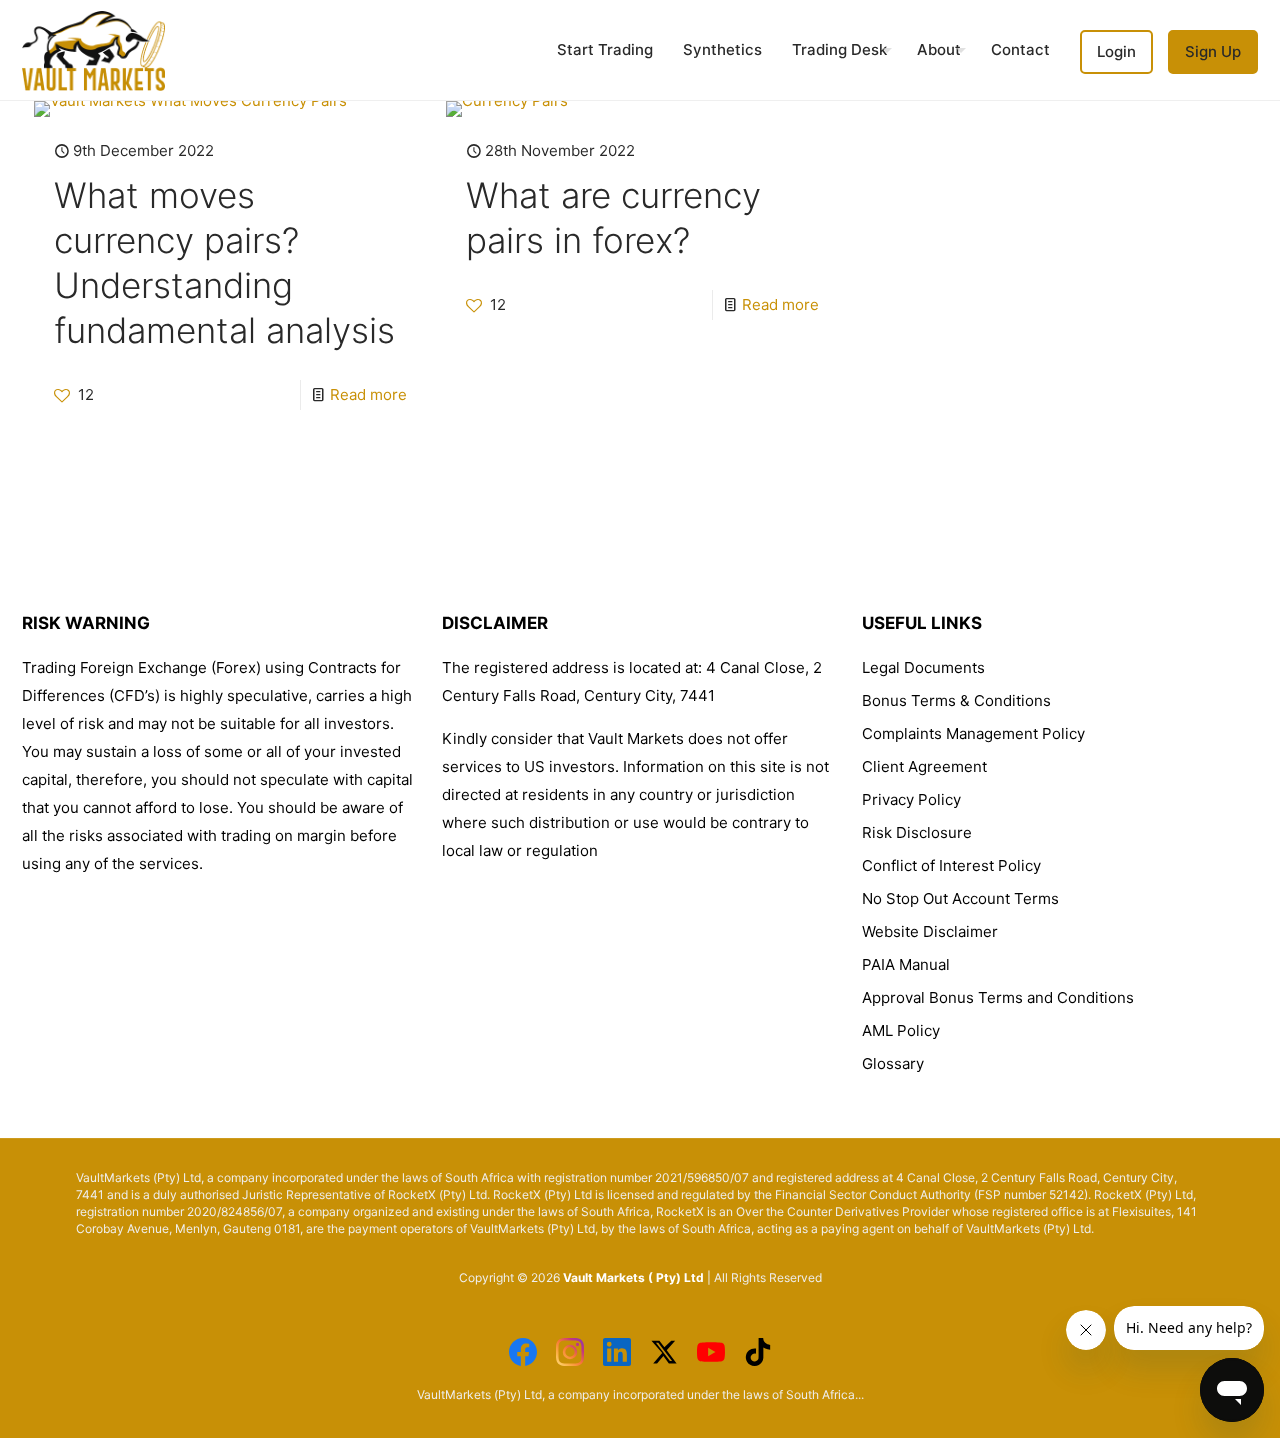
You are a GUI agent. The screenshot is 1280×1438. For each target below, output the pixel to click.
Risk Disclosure (917, 832)
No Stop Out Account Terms (960, 898)
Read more (368, 394)
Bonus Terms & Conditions (956, 700)
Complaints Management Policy (973, 733)
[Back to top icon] (1099, 1397)
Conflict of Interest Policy (951, 865)
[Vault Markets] (93, 50)
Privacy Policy (911, 799)
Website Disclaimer (930, 931)
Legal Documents (923, 667)
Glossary (893, 1063)
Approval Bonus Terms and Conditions (998, 997)
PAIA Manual (906, 964)
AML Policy (901, 1030)
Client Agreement (924, 766)
